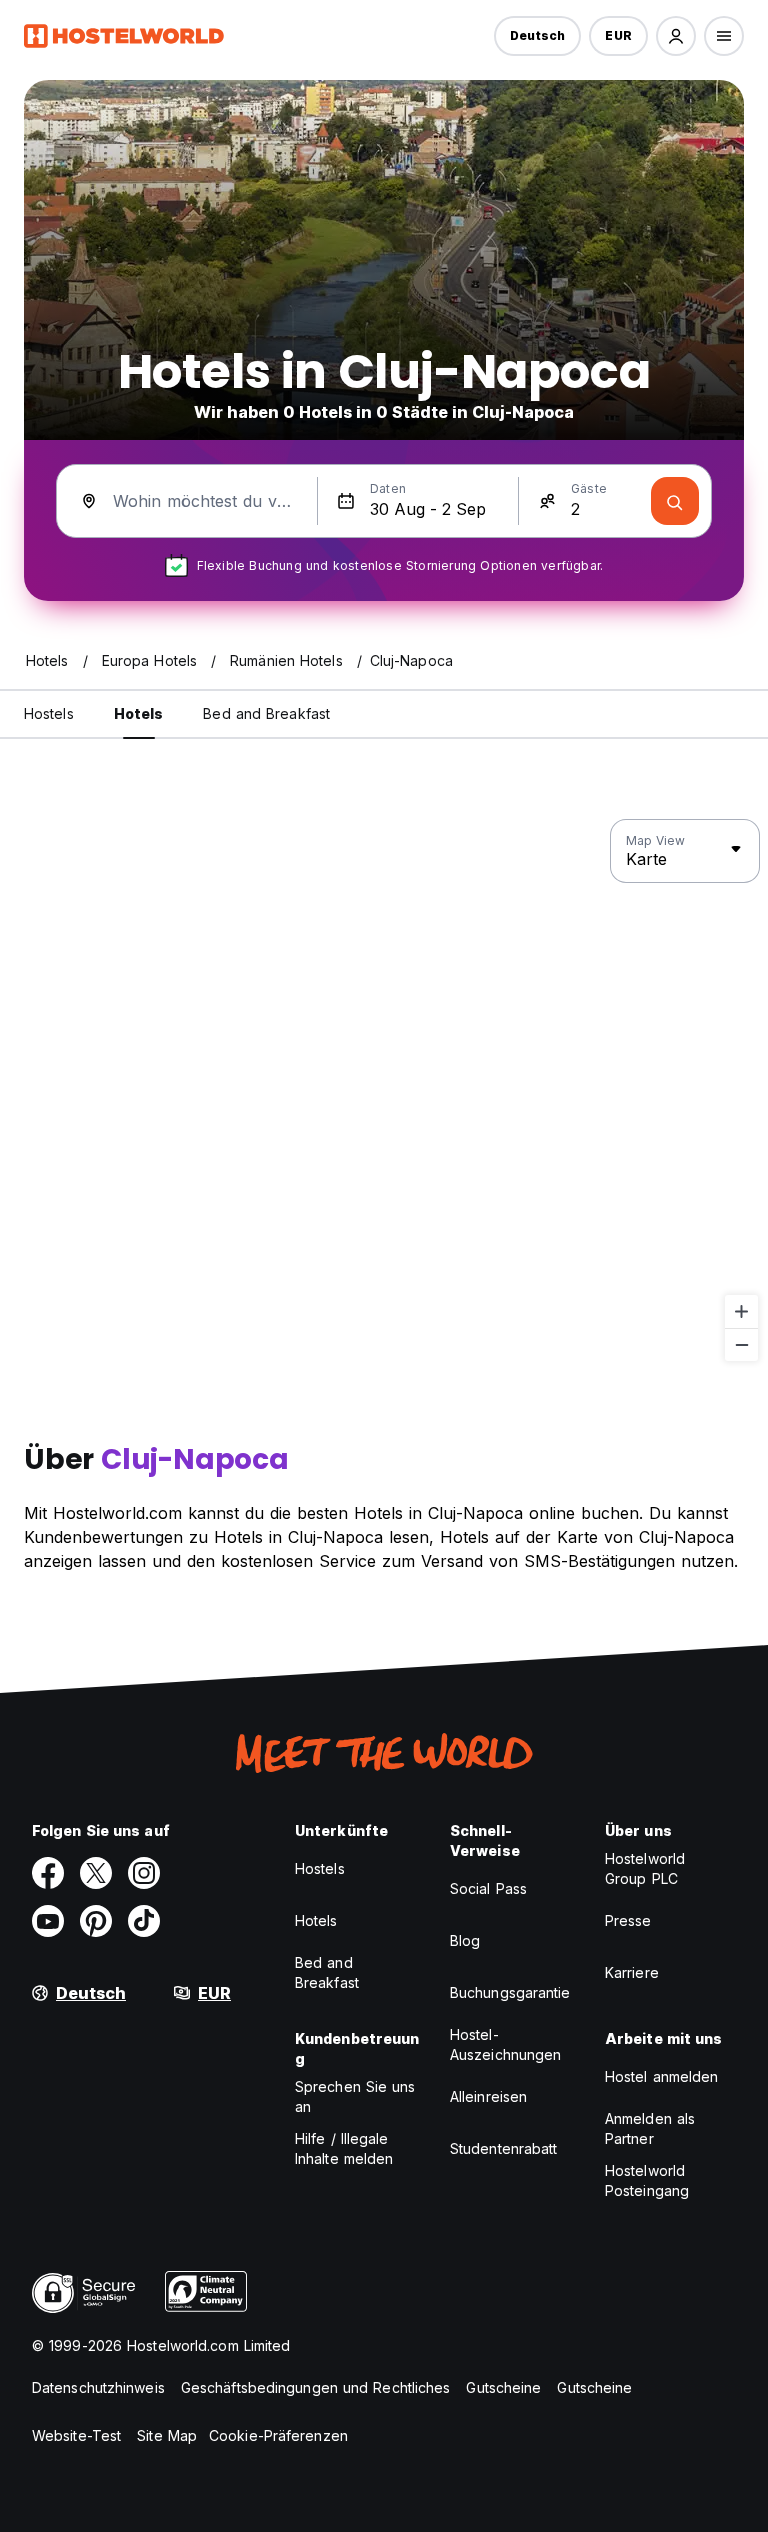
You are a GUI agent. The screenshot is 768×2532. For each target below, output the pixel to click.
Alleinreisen (488, 2096)
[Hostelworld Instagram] (144, 1873)
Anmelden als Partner (650, 2128)
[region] (384, 1091)
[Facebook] (48, 1873)
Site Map (167, 2435)
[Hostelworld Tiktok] (144, 1921)
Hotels (316, 1920)
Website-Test (76, 2435)
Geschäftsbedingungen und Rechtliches (316, 2387)
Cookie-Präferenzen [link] (278, 2435)
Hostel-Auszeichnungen (505, 2044)
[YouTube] (48, 1921)
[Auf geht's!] (675, 501)
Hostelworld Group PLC (645, 1868)
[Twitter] (96, 1873)
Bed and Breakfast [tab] (266, 713)
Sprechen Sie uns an (355, 2096)
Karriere (632, 1972)
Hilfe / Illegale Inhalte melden (344, 2148)
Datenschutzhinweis (98, 2387)
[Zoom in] (741, 1311)
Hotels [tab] (139, 713)
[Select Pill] (676, 36)
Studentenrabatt (504, 2148)
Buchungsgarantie (510, 1992)
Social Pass (488, 1888)
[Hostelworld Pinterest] (96, 1921)
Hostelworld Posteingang (647, 2180)
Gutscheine (503, 2387)
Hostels (320, 1868)
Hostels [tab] (49, 713)
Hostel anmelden (662, 2076)
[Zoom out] (741, 1344)
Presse (628, 1920)
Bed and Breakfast (327, 1972)
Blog (465, 1940)
